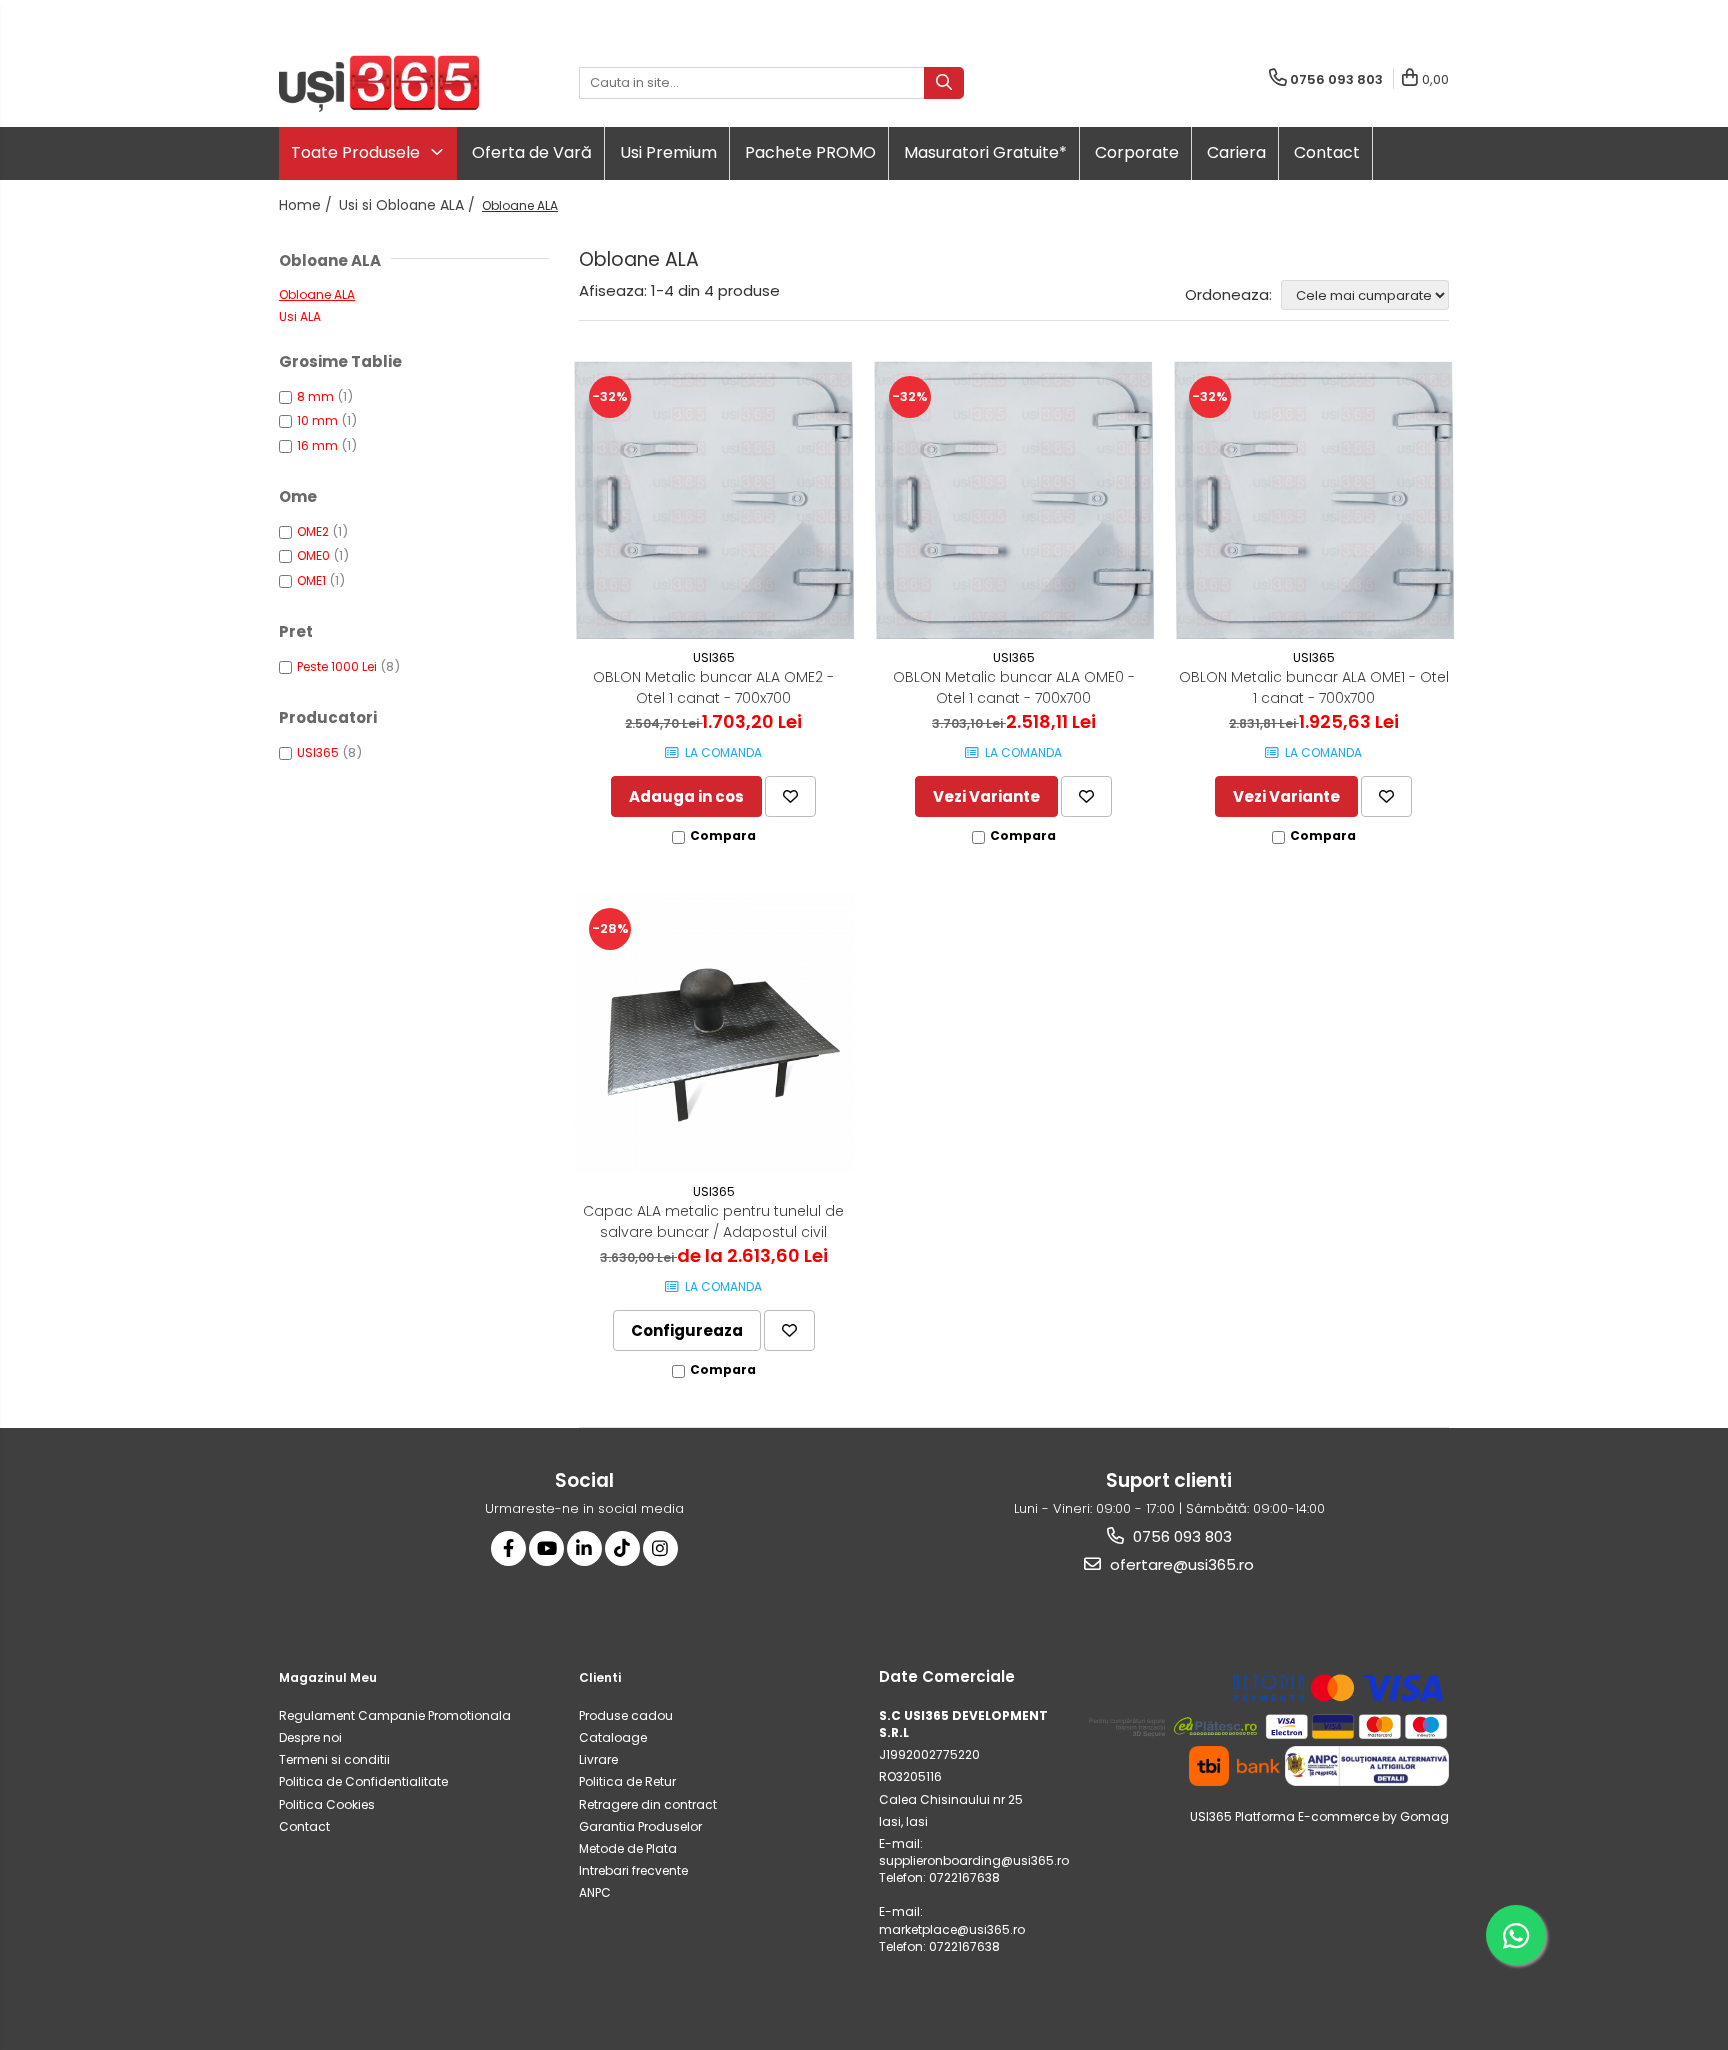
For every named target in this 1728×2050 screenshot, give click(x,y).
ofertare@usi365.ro (1180, 1564)
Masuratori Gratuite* (985, 152)
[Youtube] (546, 1548)
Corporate (1137, 152)
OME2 (313, 531)
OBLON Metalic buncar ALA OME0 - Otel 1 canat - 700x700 (1014, 687)
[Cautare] (944, 83)
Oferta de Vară (532, 152)
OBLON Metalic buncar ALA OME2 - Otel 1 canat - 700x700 (713, 687)
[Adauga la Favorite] (790, 796)
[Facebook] (508, 1548)
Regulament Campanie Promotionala (395, 1715)
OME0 (313, 555)
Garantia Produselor (640, 1826)
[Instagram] (660, 1548)
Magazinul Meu (328, 1677)
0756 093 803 (1180, 1536)
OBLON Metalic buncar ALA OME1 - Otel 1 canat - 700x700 (1314, 687)
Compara (723, 835)
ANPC (595, 1892)
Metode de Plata (628, 1848)
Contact (1327, 152)
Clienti (600, 1677)
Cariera (1236, 152)
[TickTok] (622, 1548)
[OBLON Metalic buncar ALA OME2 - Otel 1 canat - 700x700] (714, 500)
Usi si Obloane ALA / (409, 205)
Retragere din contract (648, 1804)
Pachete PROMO (810, 152)
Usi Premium (668, 152)
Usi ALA (300, 316)
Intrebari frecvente (633, 1870)
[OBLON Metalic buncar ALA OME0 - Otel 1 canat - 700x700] (1014, 500)
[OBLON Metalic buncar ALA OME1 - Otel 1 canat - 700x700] (1314, 500)
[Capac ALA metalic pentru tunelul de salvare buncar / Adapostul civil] (714, 1033)
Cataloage (613, 1737)
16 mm (317, 445)
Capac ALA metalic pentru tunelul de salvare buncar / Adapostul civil (713, 1221)
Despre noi (310, 1737)
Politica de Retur (627, 1781)
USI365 (318, 752)
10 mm (317, 420)
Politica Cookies (327, 1804)
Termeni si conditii (334, 1759)
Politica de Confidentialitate (363, 1781)
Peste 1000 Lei (337, 666)
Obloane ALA (317, 294)
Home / (307, 205)
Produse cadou (626, 1715)
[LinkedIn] (584, 1548)
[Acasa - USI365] (379, 83)
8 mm (315, 396)
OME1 (311, 580)
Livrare (598, 1759)
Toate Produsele (357, 152)
